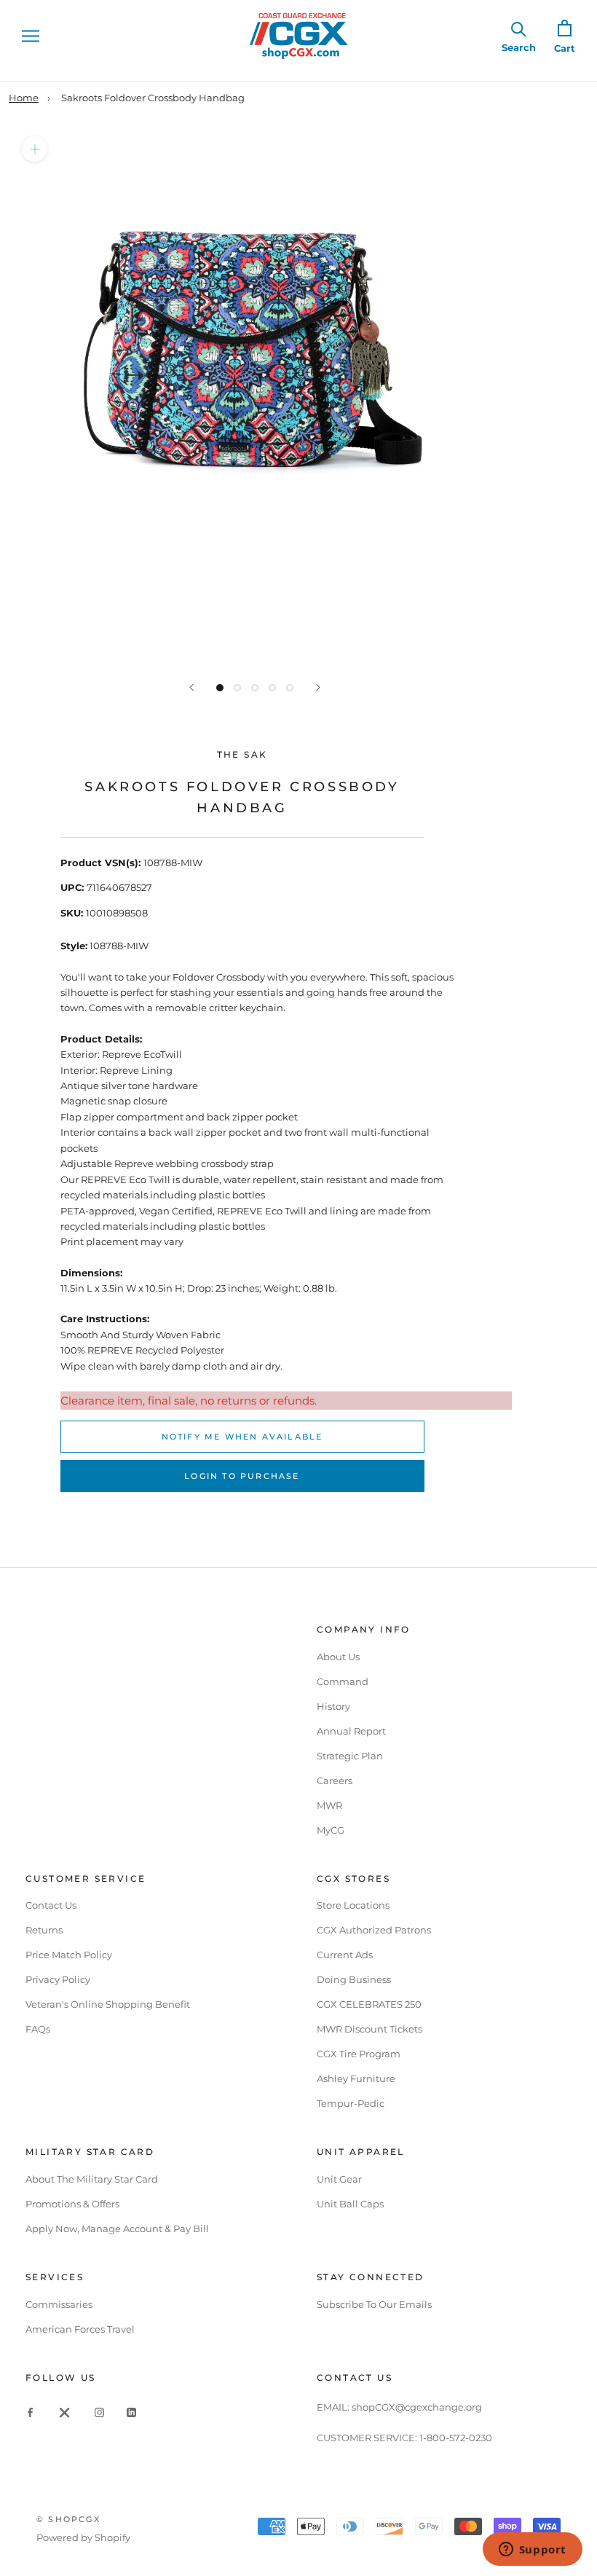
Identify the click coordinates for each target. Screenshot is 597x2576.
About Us (338, 1657)
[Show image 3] (255, 688)
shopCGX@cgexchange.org (417, 2407)
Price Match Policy (69, 1955)
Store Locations (353, 1905)
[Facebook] (30, 2412)
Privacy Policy (58, 1979)
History (333, 1706)
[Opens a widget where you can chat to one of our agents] (532, 2551)
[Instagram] (99, 2412)
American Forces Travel (80, 2329)
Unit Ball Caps (350, 2204)
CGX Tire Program (359, 2054)
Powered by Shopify (83, 2537)
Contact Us (51, 1905)
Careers (335, 1780)
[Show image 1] (220, 688)
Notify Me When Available (242, 1437)
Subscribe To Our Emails (374, 2304)
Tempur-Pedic (351, 2103)
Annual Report (351, 1731)
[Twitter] (65, 2412)
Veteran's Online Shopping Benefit (108, 2004)
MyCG (331, 1830)
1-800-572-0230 (456, 2438)
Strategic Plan (350, 1756)
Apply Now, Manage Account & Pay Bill (117, 2229)
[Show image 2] (237, 688)
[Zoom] (35, 149)
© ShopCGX (68, 2519)
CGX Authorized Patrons (374, 1930)
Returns (44, 1930)
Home (24, 98)
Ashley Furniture (356, 2078)
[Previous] (191, 687)
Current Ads (345, 1955)
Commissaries (59, 2304)
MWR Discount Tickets (369, 2029)
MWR (329, 1805)
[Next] (318, 687)
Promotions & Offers (72, 2204)
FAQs (38, 2029)
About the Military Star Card (92, 2179)
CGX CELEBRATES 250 (369, 2004)
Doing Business (354, 1979)
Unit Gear (339, 2179)
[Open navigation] (31, 36)
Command (343, 1681)
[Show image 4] (272, 688)
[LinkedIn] (131, 2412)
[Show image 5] (290, 688)
